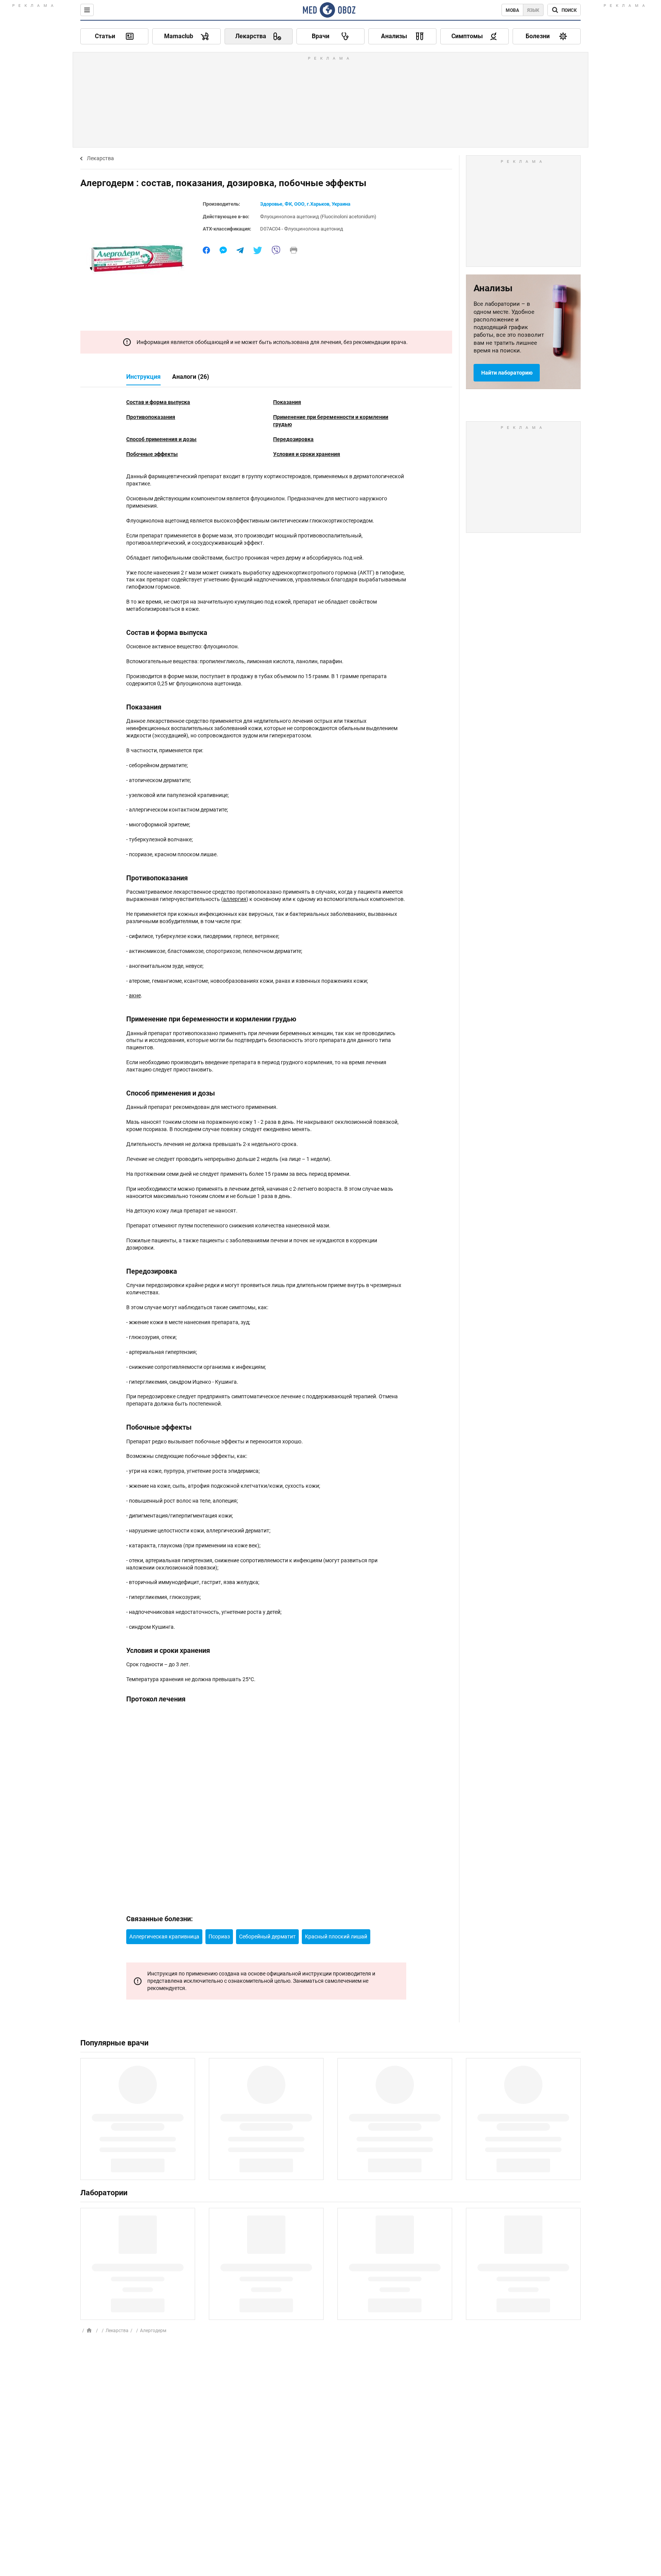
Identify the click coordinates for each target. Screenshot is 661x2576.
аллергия (235, 899)
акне (135, 995)
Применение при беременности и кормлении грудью (331, 421)
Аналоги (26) (191, 377)
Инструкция (143, 377)
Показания (287, 402)
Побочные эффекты (152, 454)
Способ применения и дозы (161, 439)
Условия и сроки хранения (307, 454)
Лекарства (100, 158)
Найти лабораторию (507, 373)
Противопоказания (151, 417)
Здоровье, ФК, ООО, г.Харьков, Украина (305, 204)
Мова (512, 10)
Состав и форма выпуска (158, 402)
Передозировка (293, 439)
